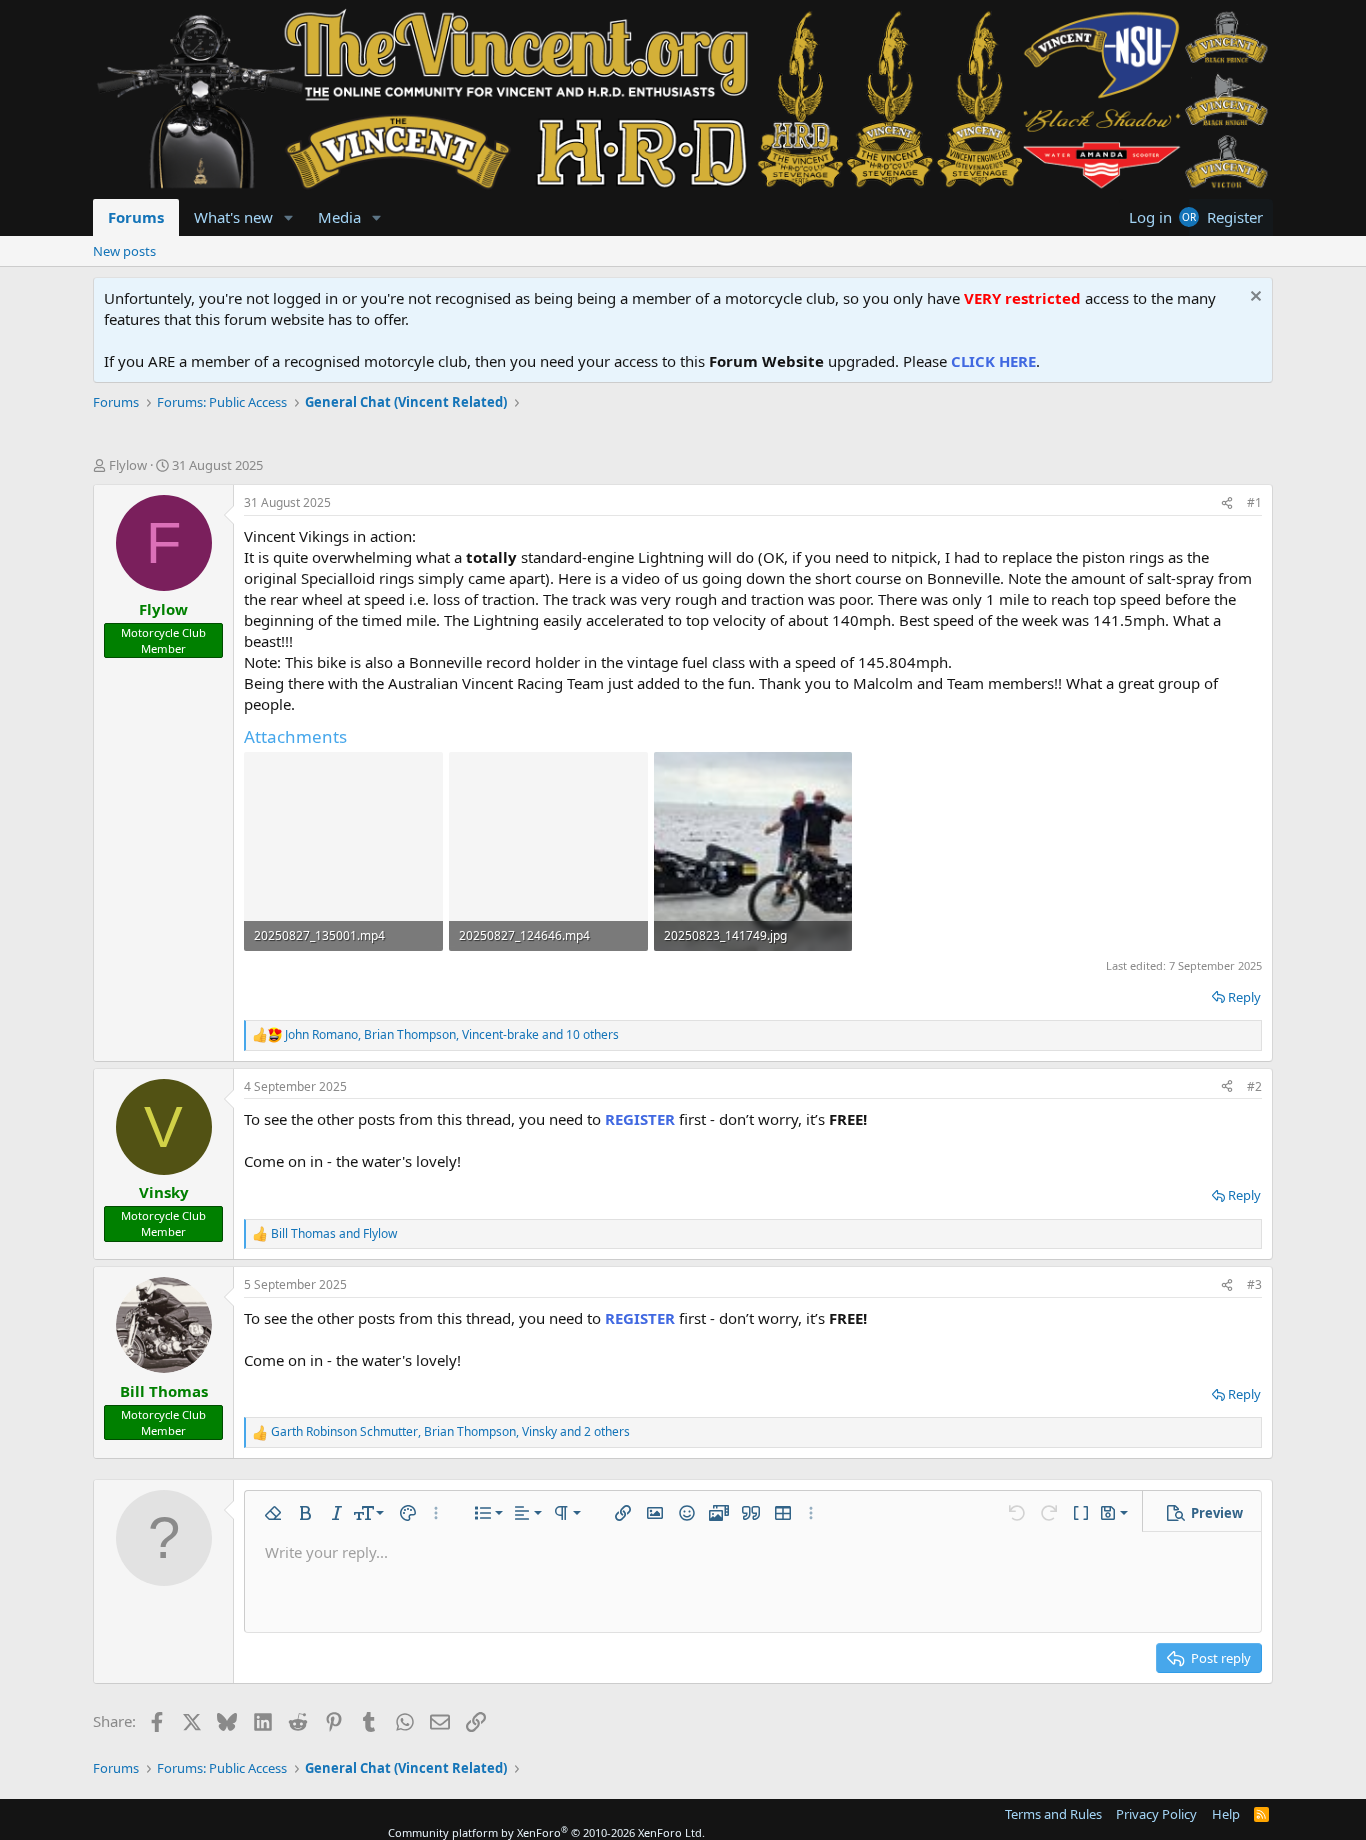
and (334, 1234)
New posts (124, 251)
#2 (1254, 1086)
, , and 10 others (452, 1035)
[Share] (1227, 503)
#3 (1254, 1284)
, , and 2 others (450, 1432)
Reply (1244, 997)
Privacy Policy (1156, 1814)
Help (1226, 1814)
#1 (1254, 502)
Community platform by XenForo (546, 1832)
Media (339, 217)
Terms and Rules (1053, 1814)
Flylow (128, 465)
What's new (233, 217)
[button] (289, 217)
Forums (136, 217)
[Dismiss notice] (1253, 298)
